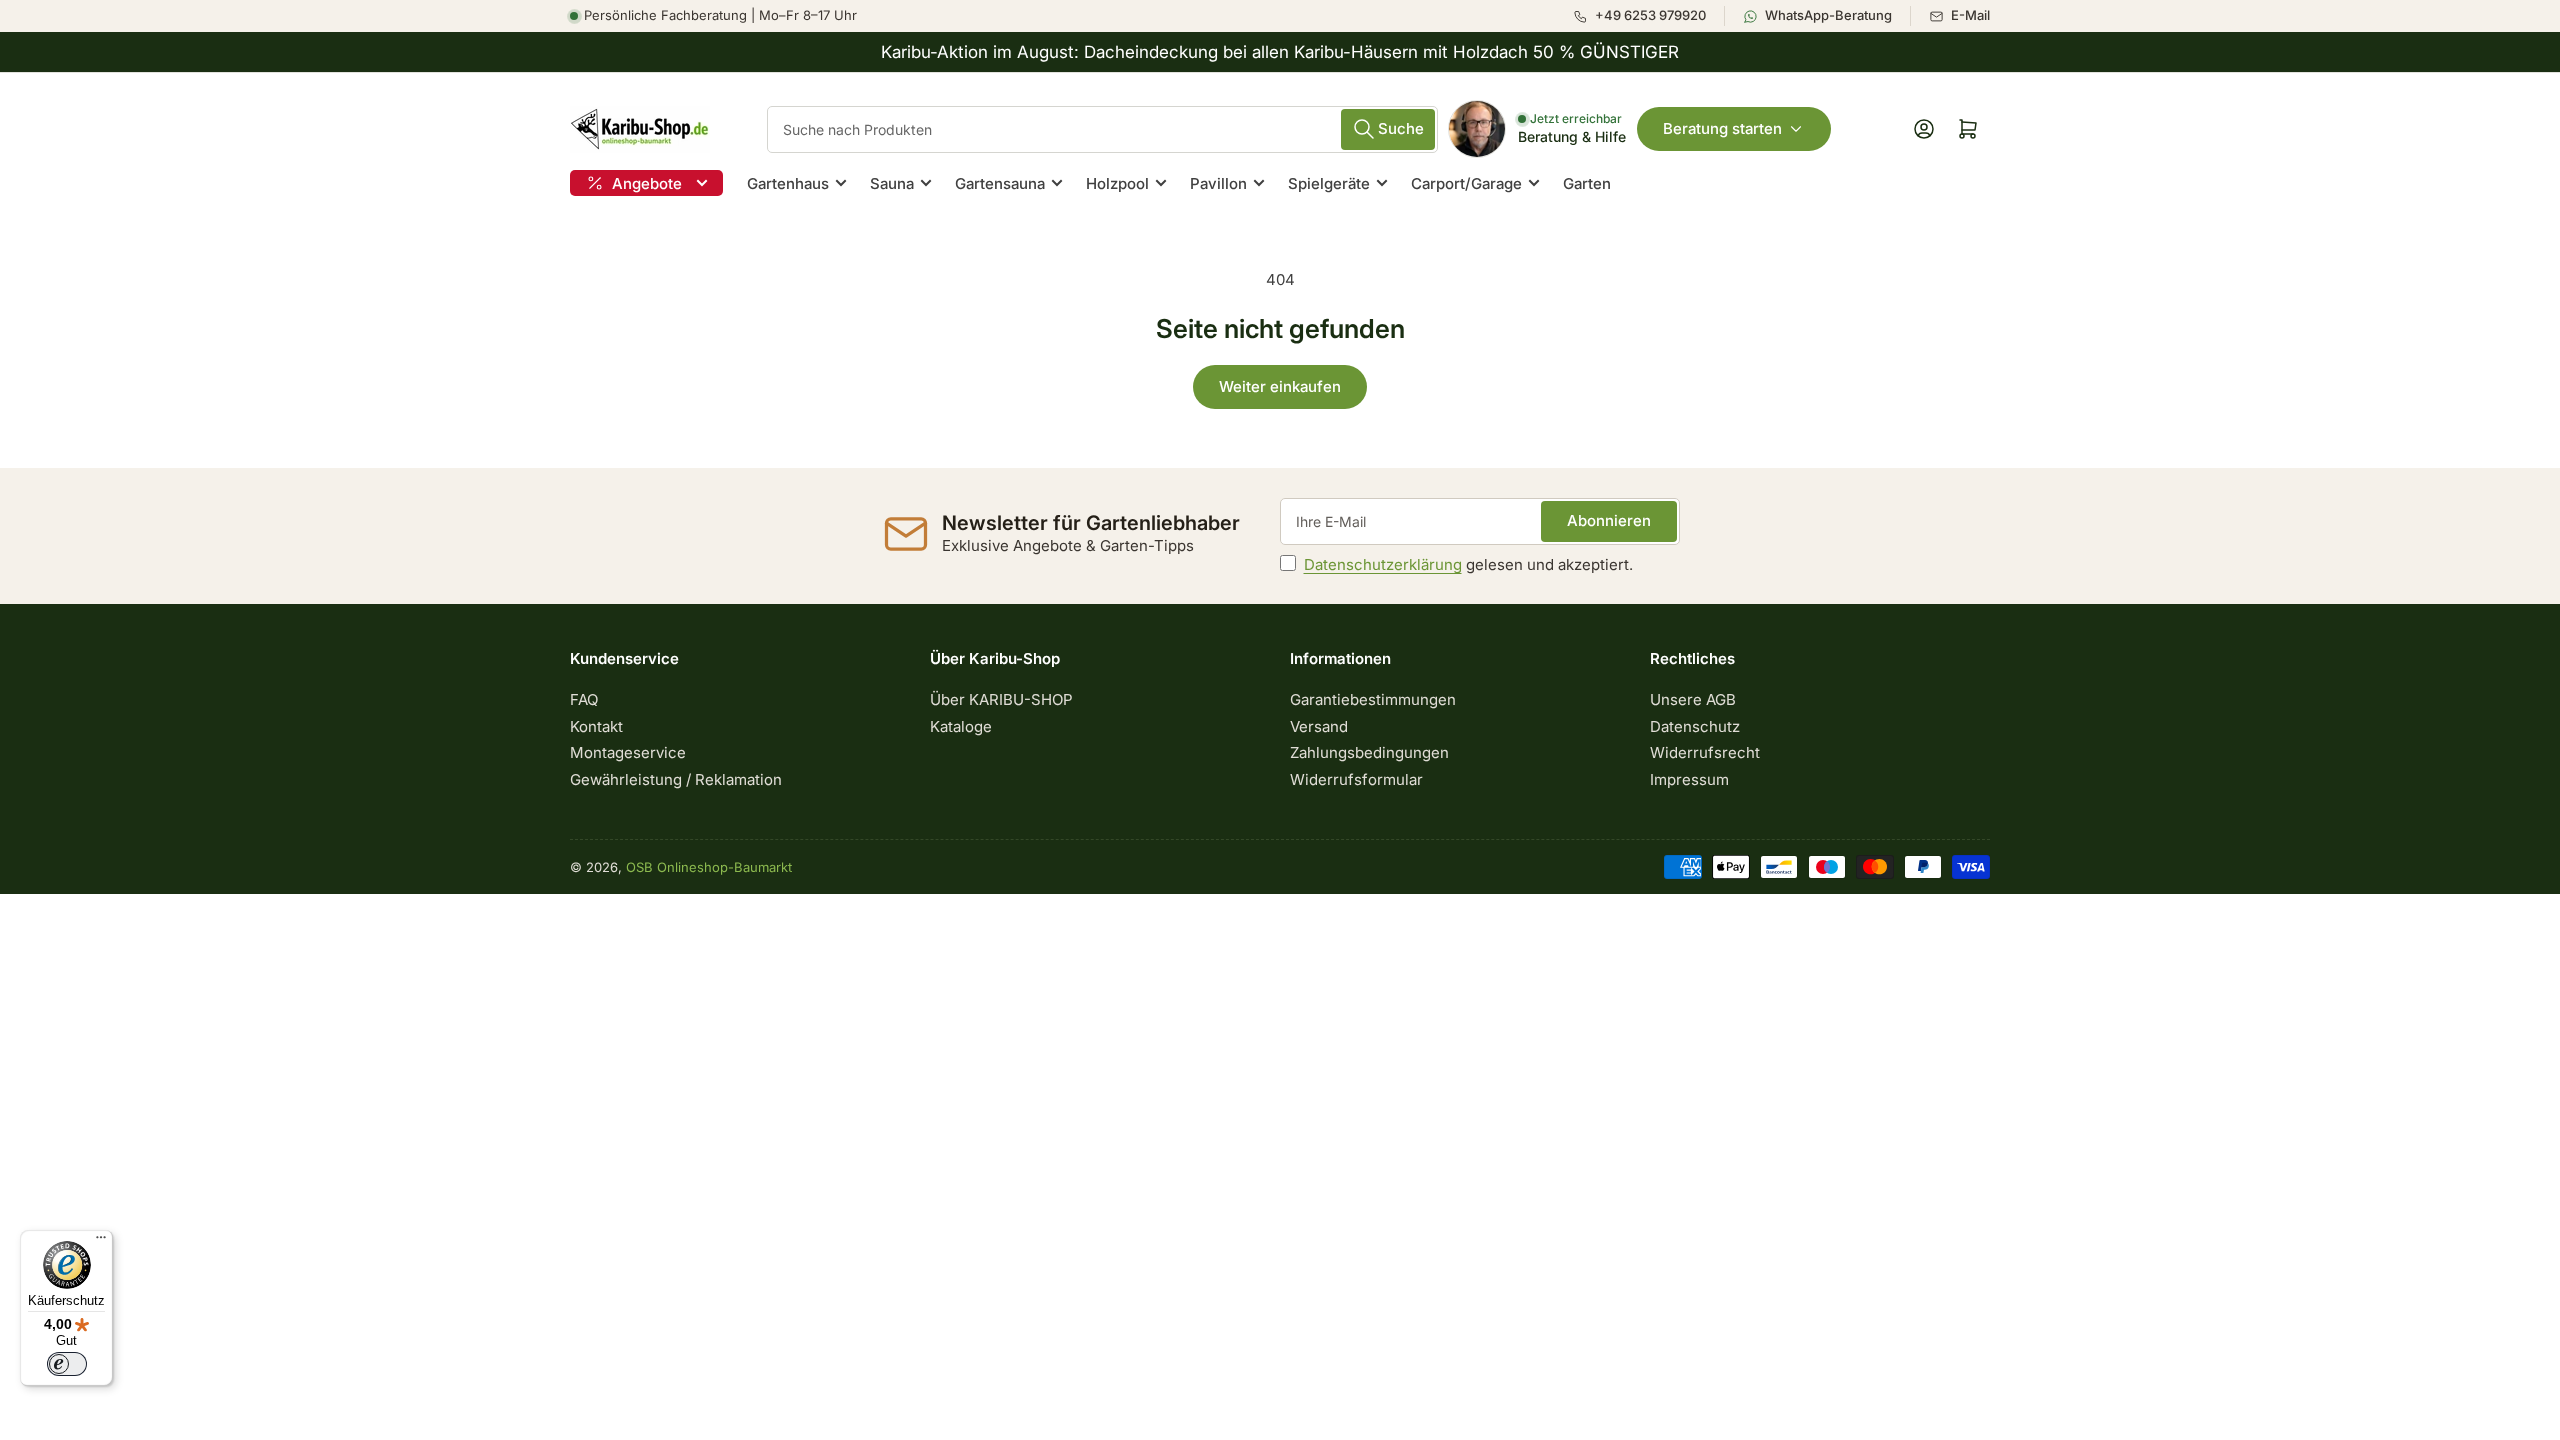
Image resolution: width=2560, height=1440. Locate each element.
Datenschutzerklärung (1383, 564)
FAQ (584, 699)
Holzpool (1117, 183)
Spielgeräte (1329, 183)
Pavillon (1218, 183)
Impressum (1689, 779)
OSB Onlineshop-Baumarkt (709, 867)
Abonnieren (1609, 520)
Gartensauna (1000, 183)
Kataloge (961, 726)
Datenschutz (1695, 726)
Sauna (892, 183)
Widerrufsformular (1356, 779)
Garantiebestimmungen (1373, 699)
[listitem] (1648, 16)
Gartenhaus (788, 183)
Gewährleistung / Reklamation (676, 779)
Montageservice (628, 752)
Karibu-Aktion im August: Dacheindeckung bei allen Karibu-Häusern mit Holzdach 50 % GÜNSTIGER (1280, 52)
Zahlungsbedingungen (1369, 752)
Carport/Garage (1466, 183)
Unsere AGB (1693, 699)
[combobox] (1102, 129)
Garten (1587, 183)
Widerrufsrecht (1705, 752)
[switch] (67, 1364)
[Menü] (101, 1242)
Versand (1319, 726)
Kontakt (596, 726)
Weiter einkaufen (1280, 386)
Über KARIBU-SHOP (1001, 699)
